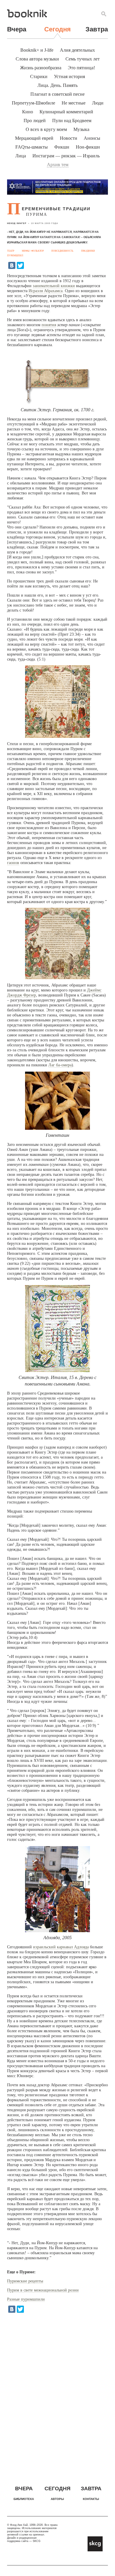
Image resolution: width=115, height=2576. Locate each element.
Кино (28, 112)
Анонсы (92, 138)
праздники (88, 251)
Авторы (57, 2499)
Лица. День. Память (57, 85)
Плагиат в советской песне (57, 94)
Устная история (69, 76)
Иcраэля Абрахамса (46, 291)
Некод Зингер (17, 223)
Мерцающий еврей (34, 138)
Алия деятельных (77, 50)
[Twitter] (20, 265)
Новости (69, 138)
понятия (49, 325)
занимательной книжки (54, 286)
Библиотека (24, 2499)
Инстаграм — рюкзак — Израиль (66, 156)
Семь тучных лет (83, 59)
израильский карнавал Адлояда (61, 1947)
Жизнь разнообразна (41, 68)
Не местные (74, 103)
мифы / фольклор (33, 251)
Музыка (81, 129)
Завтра (97, 29)
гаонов (13, 863)
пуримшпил (15, 256)
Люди (98, 103)
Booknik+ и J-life (37, 50)
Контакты (91, 2499)
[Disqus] (57, 2394)
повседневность (62, 251)
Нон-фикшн (88, 147)
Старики (39, 76)
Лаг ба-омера (60, 1065)
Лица (21, 156)
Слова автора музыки (37, 59)
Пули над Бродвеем (72, 121)
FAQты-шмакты (32, 147)
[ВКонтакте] (12, 265)
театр (11, 251)
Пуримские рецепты (25, 2281)
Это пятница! (81, 68)
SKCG (37, 2541)
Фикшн (62, 147)
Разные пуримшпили (26, 2299)
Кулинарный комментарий (66, 112)
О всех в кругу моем (46, 129)
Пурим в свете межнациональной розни (43, 2290)
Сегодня (57, 29)
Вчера (17, 29)
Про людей (35, 121)
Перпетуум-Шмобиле (33, 103)
